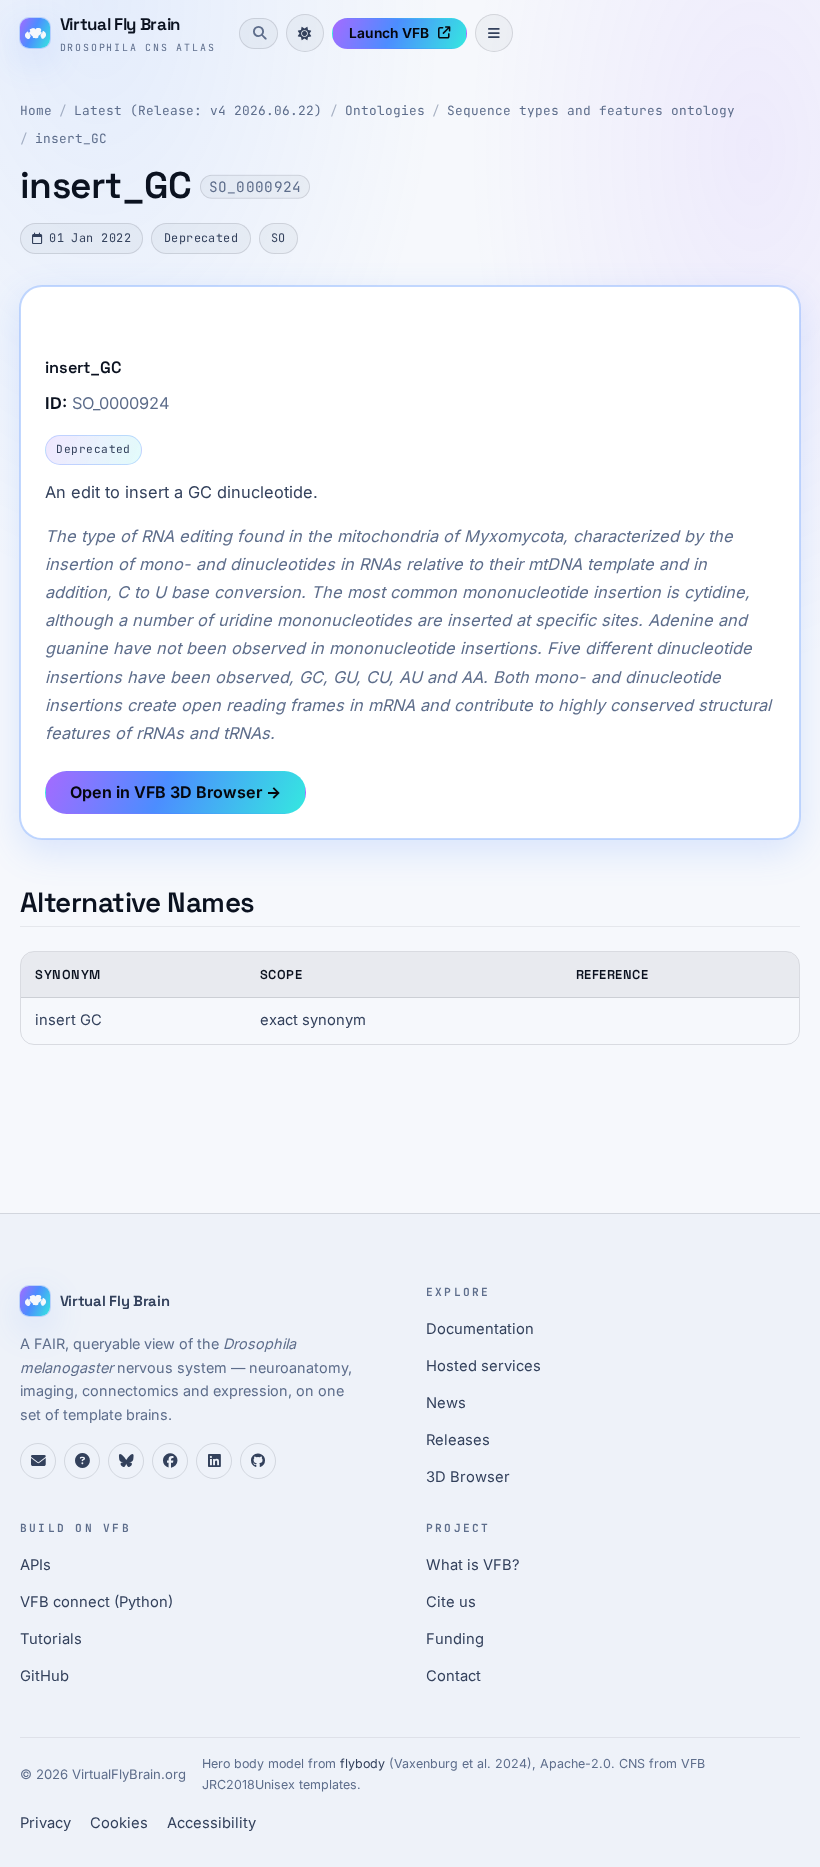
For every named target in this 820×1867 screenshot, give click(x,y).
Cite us (451, 1602)
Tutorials (51, 1639)
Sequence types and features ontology (591, 110)
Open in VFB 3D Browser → (175, 792)
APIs (35, 1565)
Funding (455, 1639)
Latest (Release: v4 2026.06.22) (198, 110)
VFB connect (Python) (96, 1602)
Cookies (119, 1823)
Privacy (45, 1823)
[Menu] (494, 33)
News (446, 1403)
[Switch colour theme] (305, 33)
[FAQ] (82, 1461)
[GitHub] (258, 1461)
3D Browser (468, 1477)
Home (36, 110)
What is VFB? (473, 1565)
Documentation (480, 1329)
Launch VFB (389, 33)
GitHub (44, 1676)
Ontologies (385, 110)
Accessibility (211, 1823)
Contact (453, 1676)
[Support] (38, 1461)
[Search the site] (258, 33)
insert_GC (71, 138)
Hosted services (483, 1366)
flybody (362, 1763)
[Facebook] (170, 1461)
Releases (458, 1440)
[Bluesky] (126, 1461)
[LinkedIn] (214, 1461)
